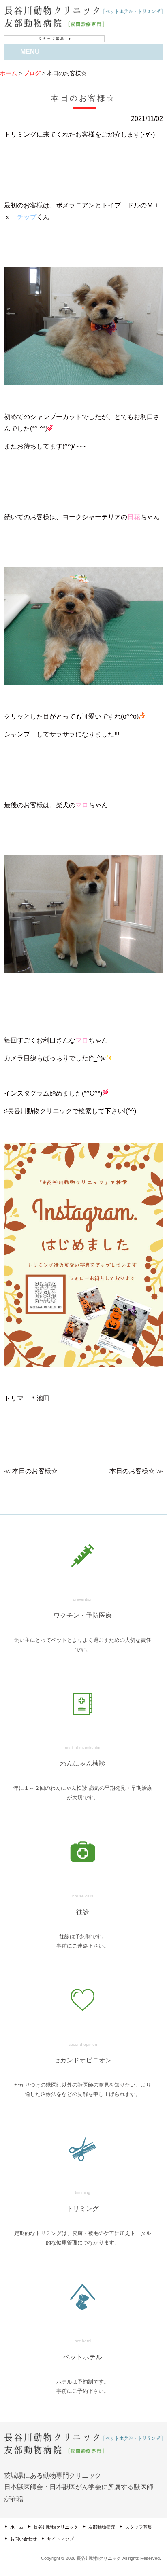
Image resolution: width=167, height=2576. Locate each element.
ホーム (17, 2527)
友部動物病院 (102, 2527)
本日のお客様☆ (35, 1471)
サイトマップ (60, 2539)
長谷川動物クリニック (56, 2527)
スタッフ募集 (139, 2527)
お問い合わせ (24, 2539)
